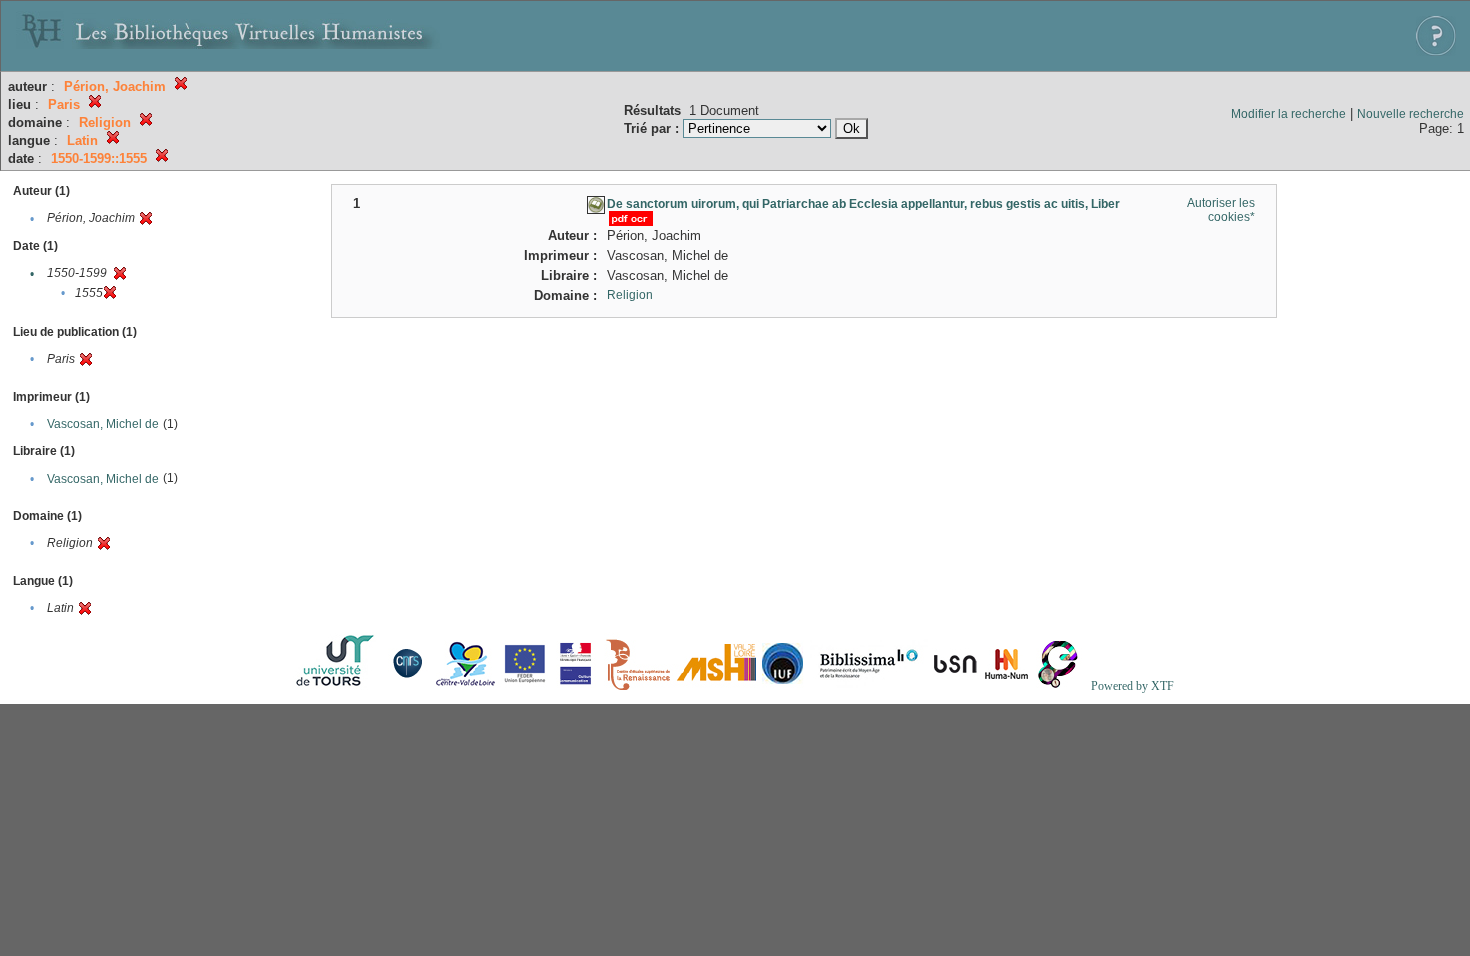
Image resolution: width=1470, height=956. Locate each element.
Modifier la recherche (1288, 114)
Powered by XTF (1132, 686)
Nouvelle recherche (1410, 114)
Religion (630, 295)
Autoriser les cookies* (1221, 210)
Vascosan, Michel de (103, 424)
